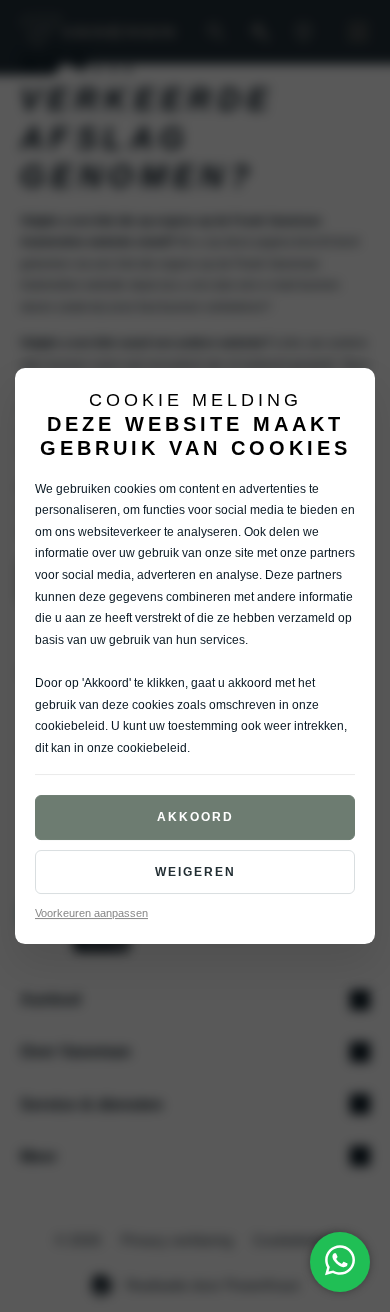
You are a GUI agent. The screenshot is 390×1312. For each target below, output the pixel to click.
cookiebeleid (70, 726)
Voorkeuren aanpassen (91, 913)
